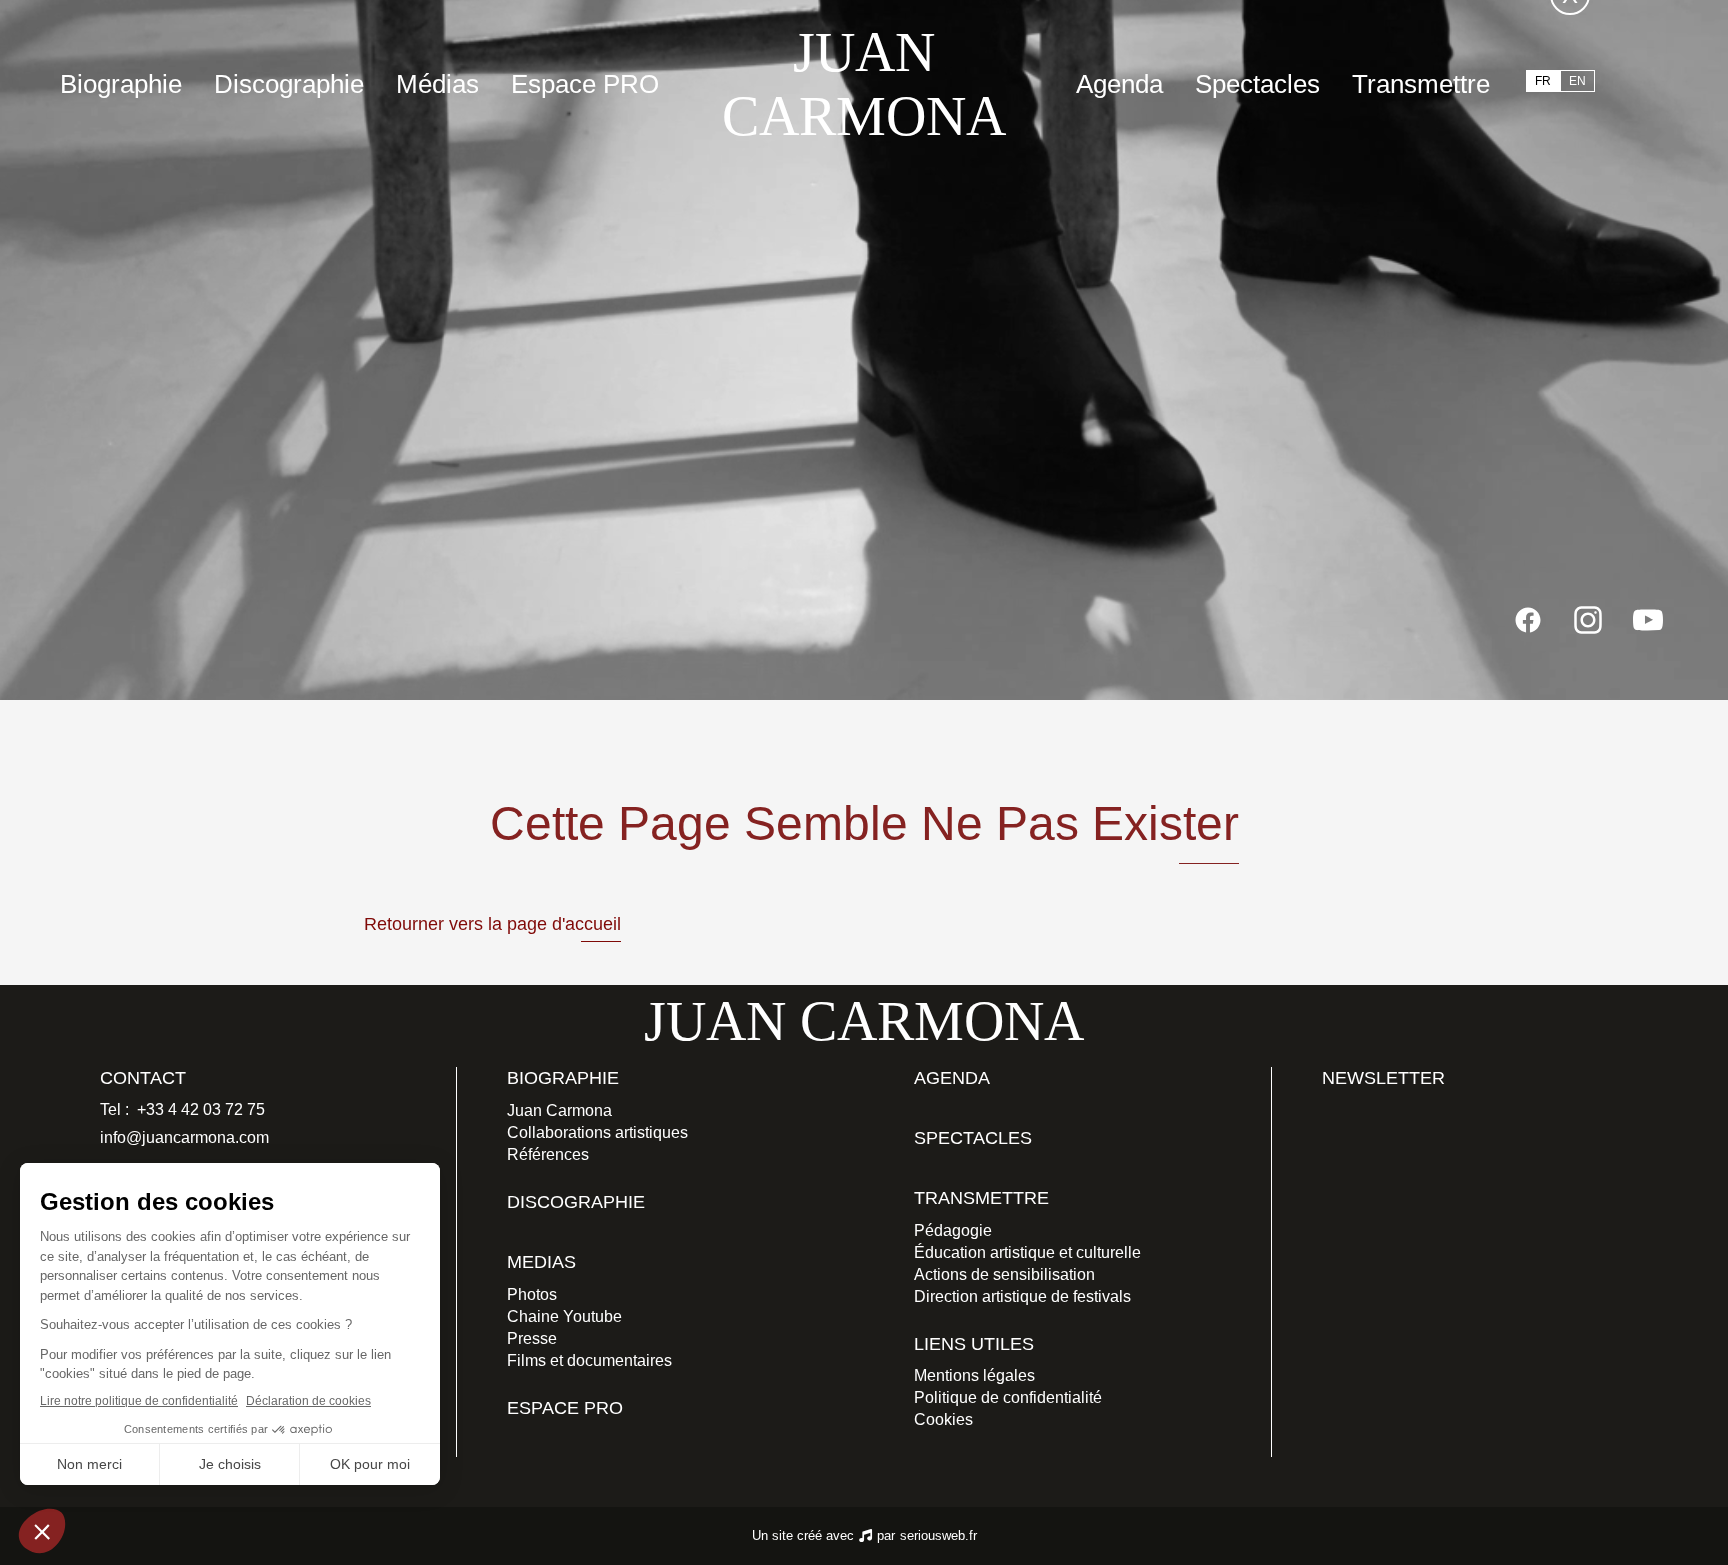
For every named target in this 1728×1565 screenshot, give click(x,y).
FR (1543, 81)
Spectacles (1257, 84)
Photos (532, 1294)
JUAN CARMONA (864, 84)
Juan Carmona (559, 1110)
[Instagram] (1588, 620)
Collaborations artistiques (597, 1132)
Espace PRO (585, 84)
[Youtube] (1648, 620)
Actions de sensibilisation (1004, 1274)
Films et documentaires (589, 1360)
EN (1577, 81)
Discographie (289, 84)
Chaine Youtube (564, 1316)
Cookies (943, 1419)
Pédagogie (953, 1230)
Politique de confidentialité (1008, 1397)
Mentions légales (974, 1375)
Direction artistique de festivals (1022, 1296)
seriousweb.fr (938, 1535)
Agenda (1119, 84)
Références (548, 1154)
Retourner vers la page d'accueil (492, 924)
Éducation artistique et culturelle (1027, 1252)
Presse (532, 1338)
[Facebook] (1528, 620)
